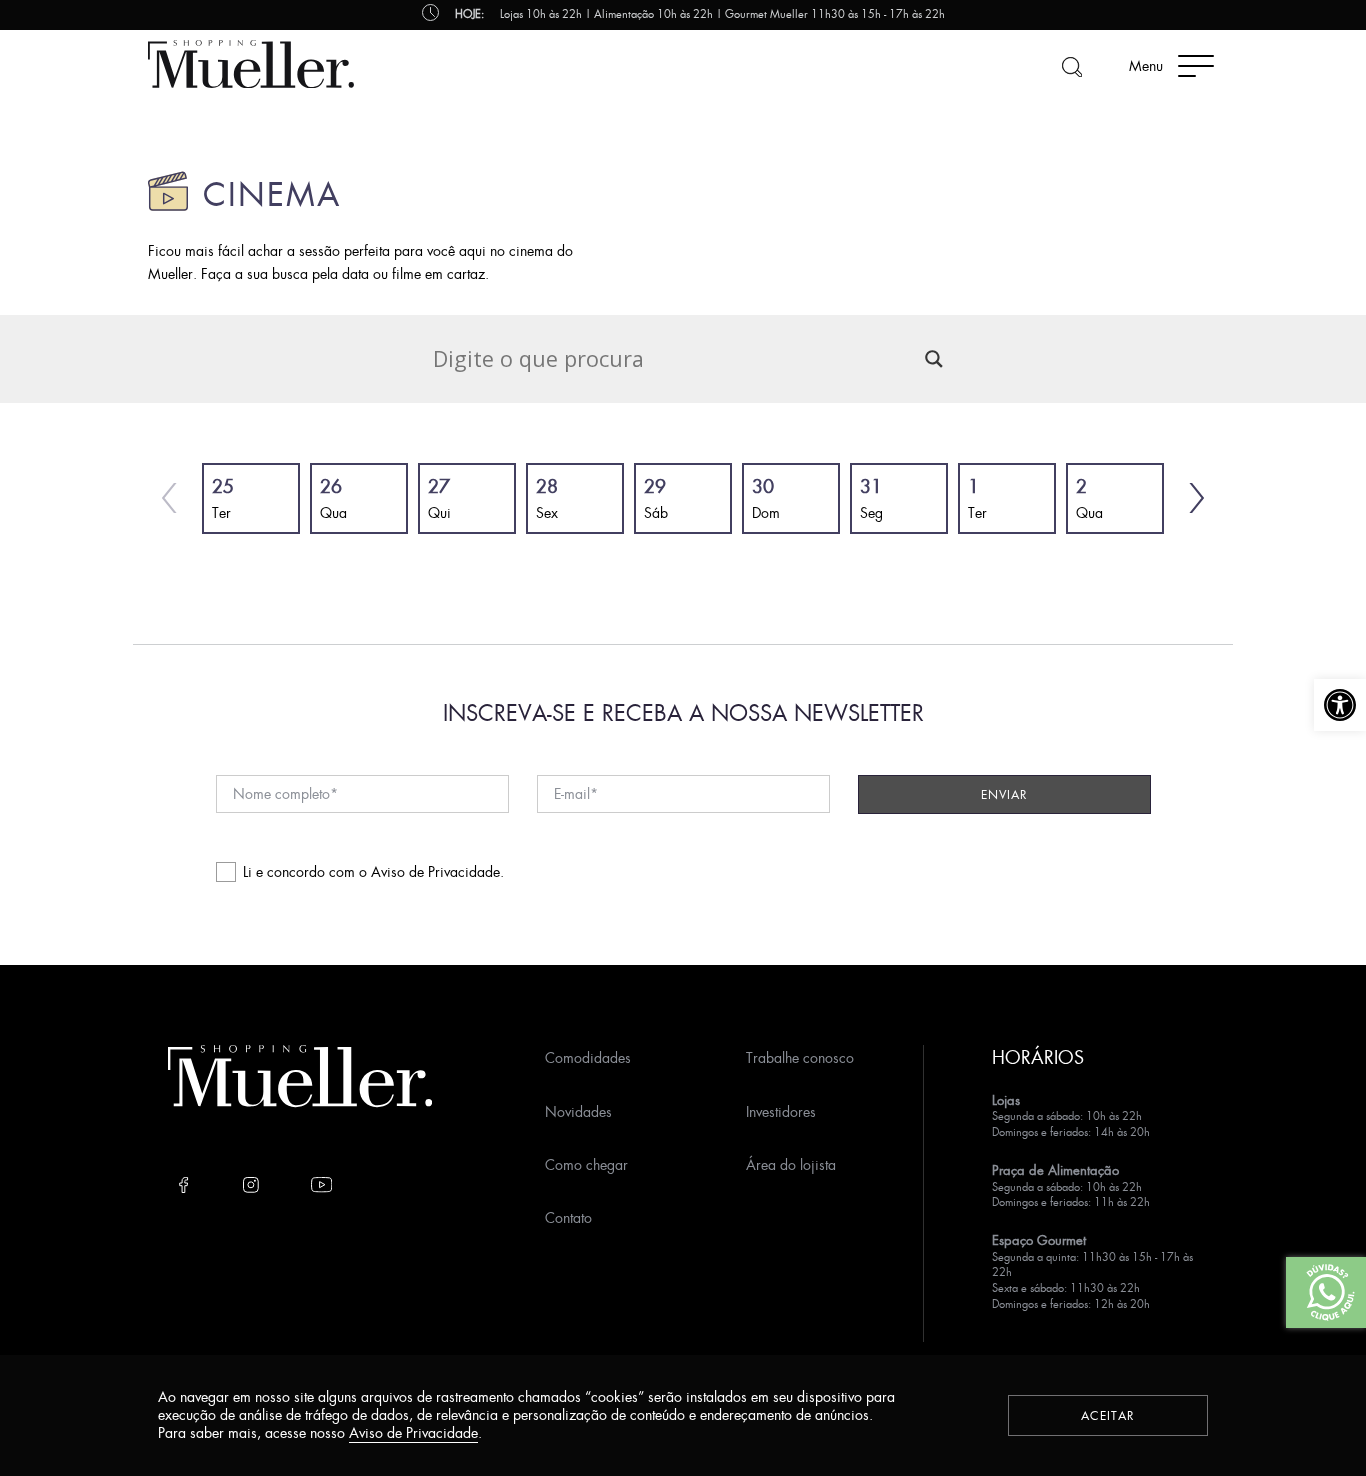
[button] (1340, 705)
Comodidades (588, 1057)
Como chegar (586, 1164)
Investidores (781, 1111)
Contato (568, 1217)
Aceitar (1108, 1415)
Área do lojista (791, 1164)
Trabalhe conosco (800, 1057)
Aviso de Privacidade (435, 871)
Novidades (578, 1111)
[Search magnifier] (934, 359)
